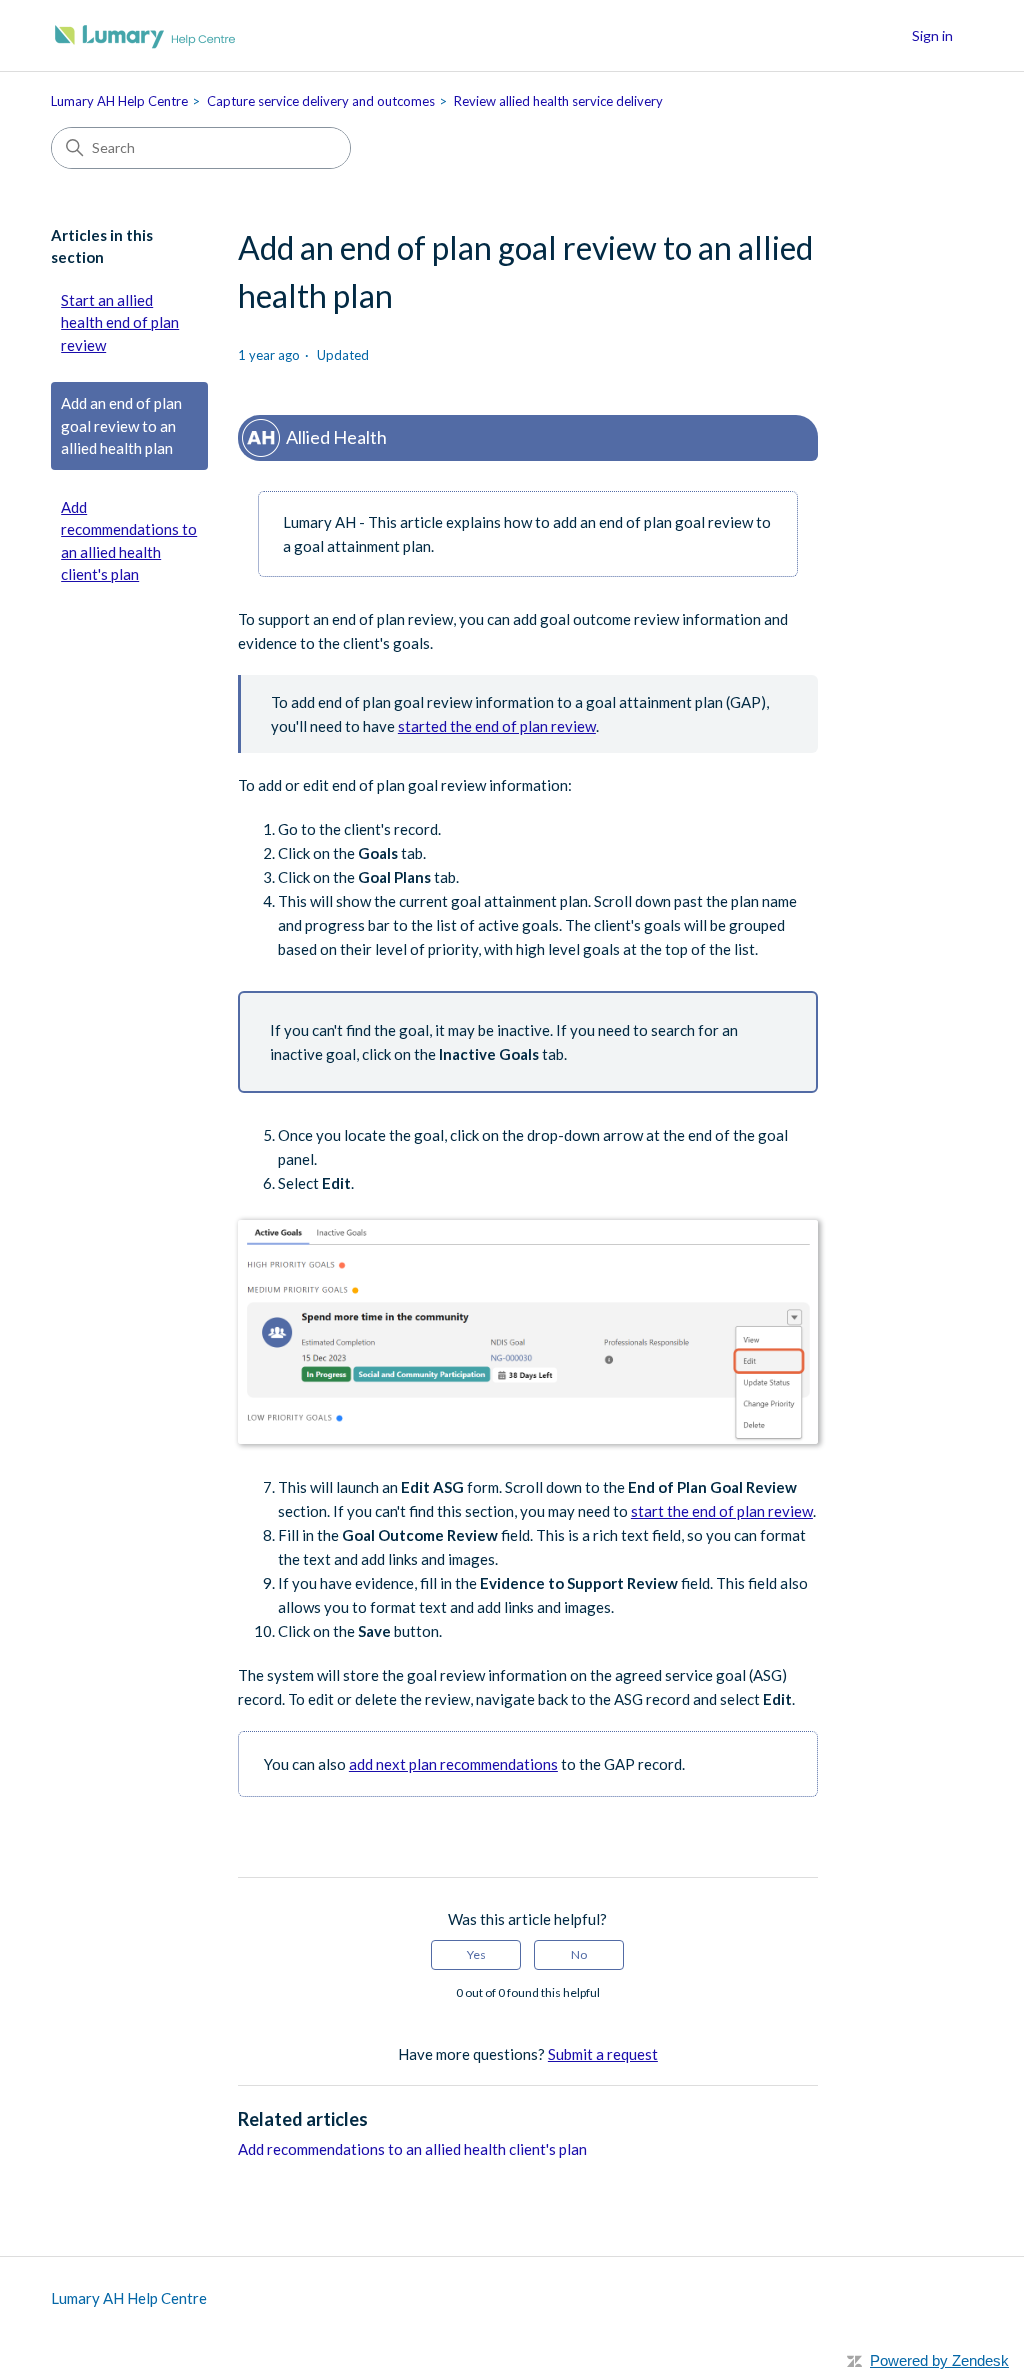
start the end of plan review (722, 1511)
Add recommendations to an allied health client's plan (129, 541)
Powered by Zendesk (939, 2360)
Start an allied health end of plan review (120, 322)
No (579, 1954)
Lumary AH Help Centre (119, 101)
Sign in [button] (932, 35)
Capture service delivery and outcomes (321, 101)
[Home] (145, 35)
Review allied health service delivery (558, 101)
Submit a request (603, 2054)
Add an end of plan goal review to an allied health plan (121, 425)
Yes (476, 1954)
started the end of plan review (497, 726)
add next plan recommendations (453, 1764)
